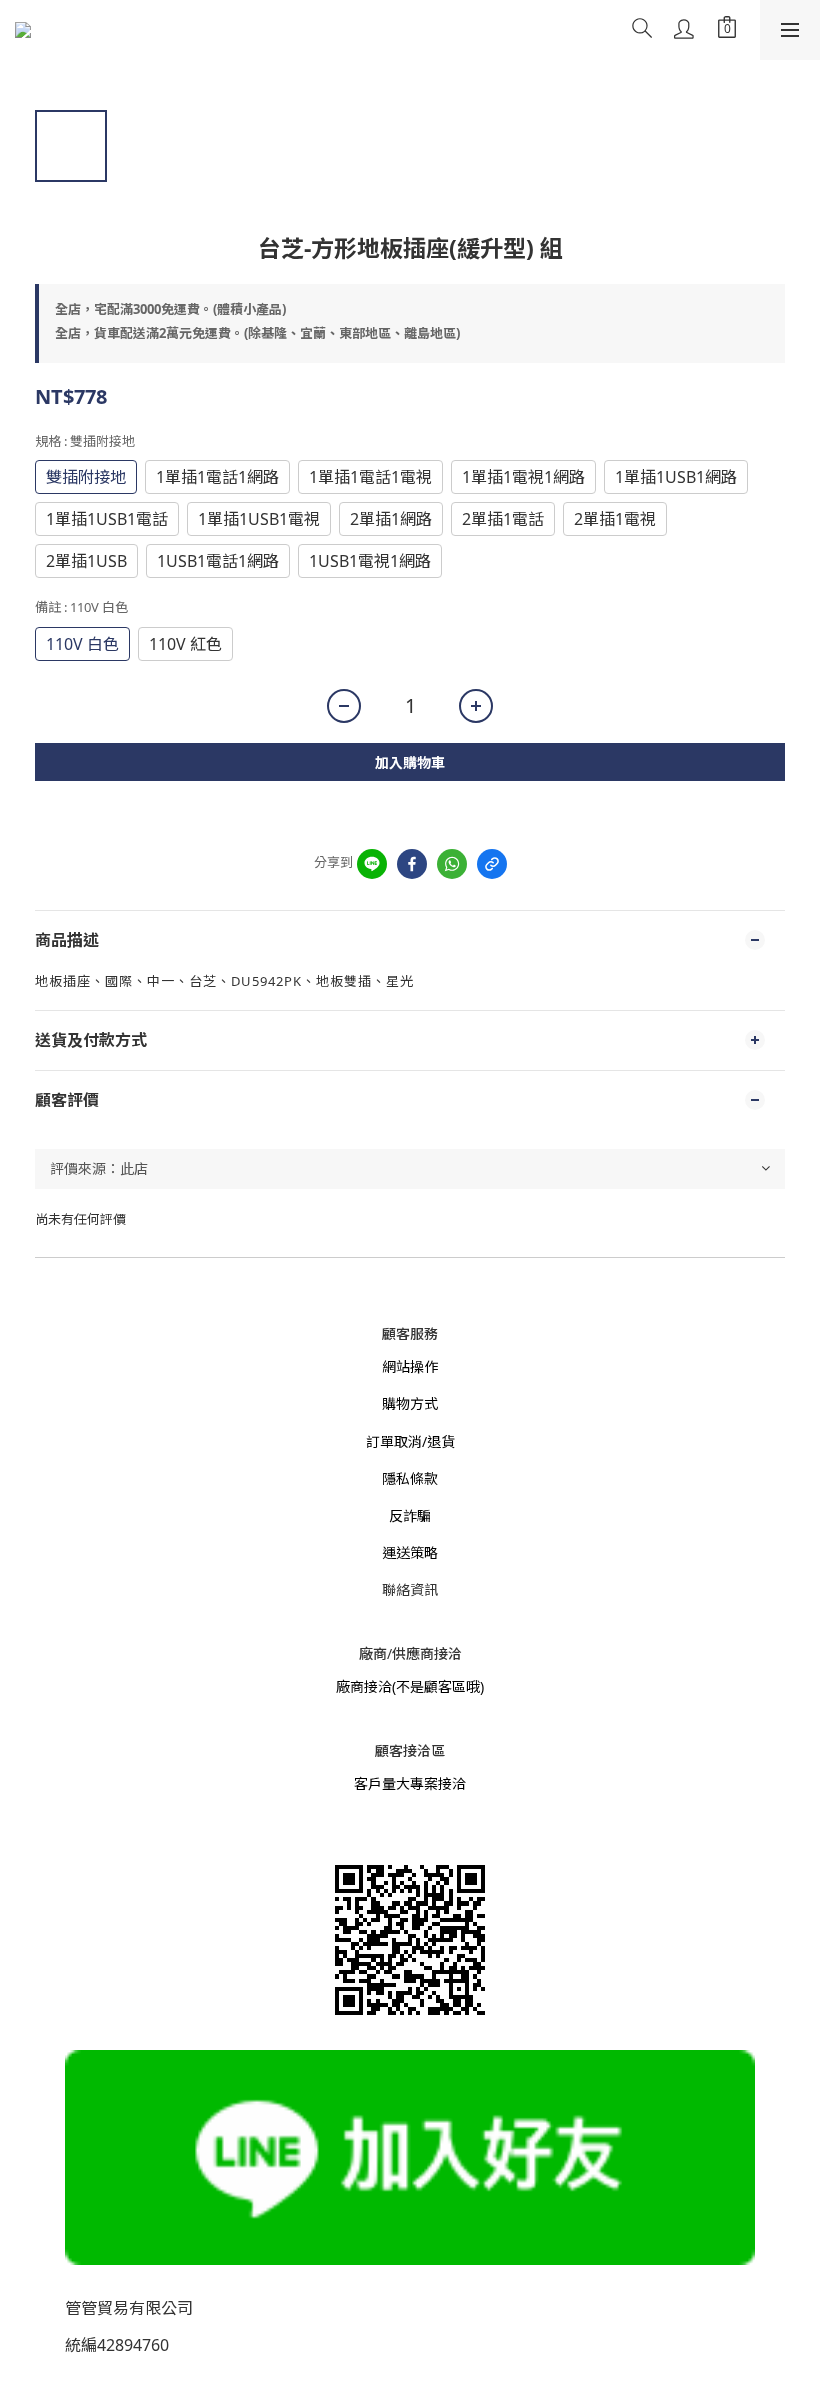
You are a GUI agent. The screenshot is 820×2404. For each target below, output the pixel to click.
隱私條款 (410, 1478)
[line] (372, 864)
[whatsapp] (452, 864)
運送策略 (410, 1552)
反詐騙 (410, 1515)
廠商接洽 (364, 1686)
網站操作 (410, 1366)
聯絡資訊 (410, 1589)
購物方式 (410, 1403)
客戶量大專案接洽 (410, 1783)
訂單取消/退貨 (410, 1441)
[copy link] (492, 864)
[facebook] (412, 864)
